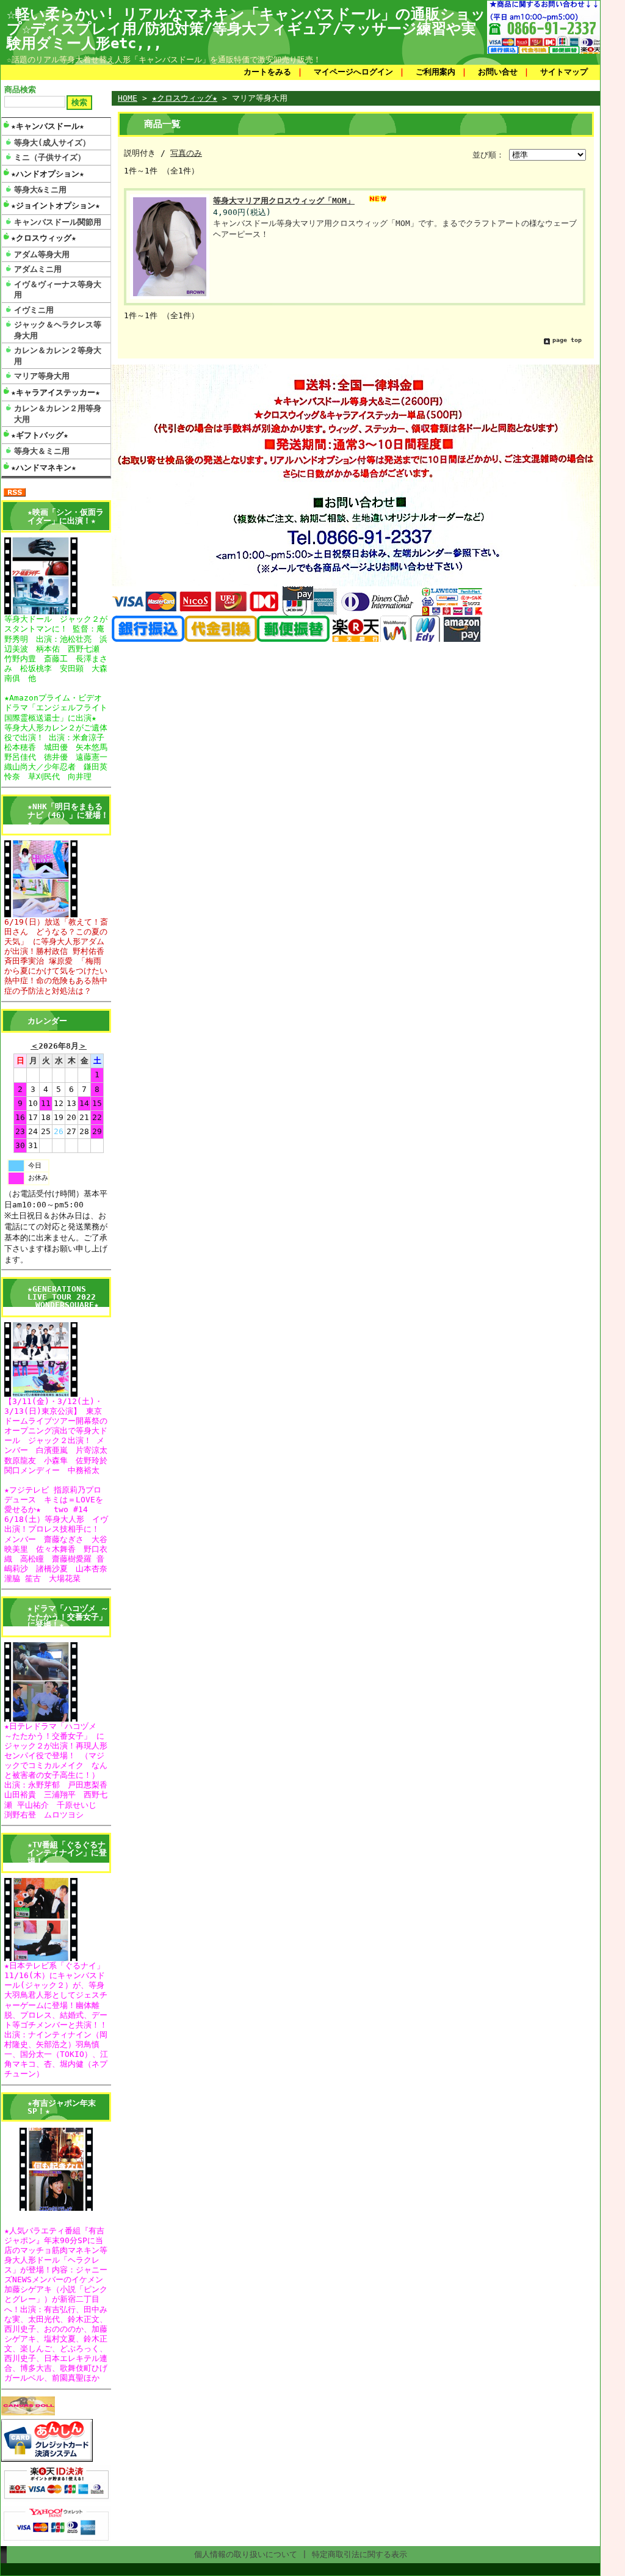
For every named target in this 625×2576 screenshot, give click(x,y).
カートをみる (267, 72)
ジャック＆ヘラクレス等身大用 (58, 330)
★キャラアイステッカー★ (56, 392)
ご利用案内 (435, 72)
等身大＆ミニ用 (42, 451)
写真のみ (186, 153)
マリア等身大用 (42, 376)
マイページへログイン (353, 72)
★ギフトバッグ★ (40, 435)
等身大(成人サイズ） (52, 143)
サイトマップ (564, 72)
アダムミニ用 (38, 269)
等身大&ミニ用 (40, 190)
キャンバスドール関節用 (58, 222)
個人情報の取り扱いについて (246, 2554)
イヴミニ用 (34, 310)
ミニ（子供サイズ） (50, 157)
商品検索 (20, 89)
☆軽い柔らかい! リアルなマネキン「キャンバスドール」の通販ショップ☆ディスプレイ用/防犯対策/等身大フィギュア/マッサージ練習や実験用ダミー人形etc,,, (246, 29)
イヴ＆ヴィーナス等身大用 (58, 289)
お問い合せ (498, 72)
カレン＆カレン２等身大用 (58, 355)
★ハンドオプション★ (48, 174)
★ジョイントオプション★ (56, 206)
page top (567, 340)
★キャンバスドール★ (48, 126)
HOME (128, 98)
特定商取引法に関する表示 (359, 2554)
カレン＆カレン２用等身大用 (58, 413)
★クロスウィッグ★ (44, 238)
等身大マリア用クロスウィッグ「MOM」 (284, 201)
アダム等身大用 (42, 254)
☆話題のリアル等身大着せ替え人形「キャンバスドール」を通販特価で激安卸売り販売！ (164, 60)
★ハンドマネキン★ (44, 468)
